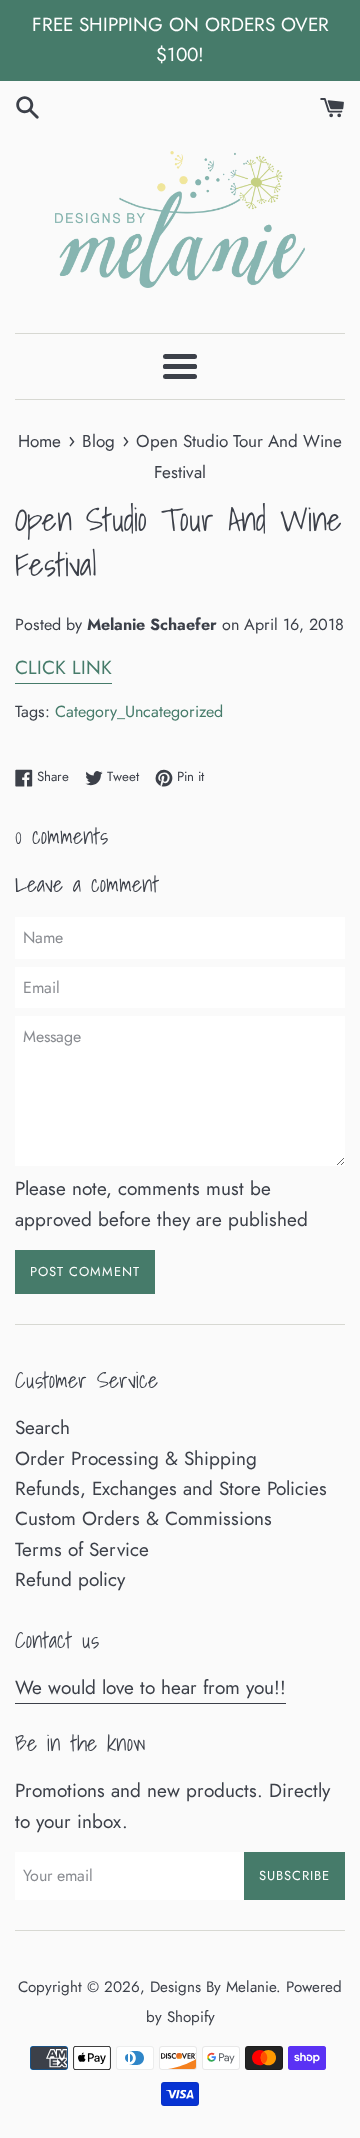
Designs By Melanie (213, 1987)
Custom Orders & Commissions (143, 1518)
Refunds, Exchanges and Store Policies (171, 1488)
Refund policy (70, 1579)
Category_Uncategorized (139, 711)
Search (42, 1427)
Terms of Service (82, 1549)
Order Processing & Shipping (136, 1458)
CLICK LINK (63, 667)
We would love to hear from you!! (150, 1687)
